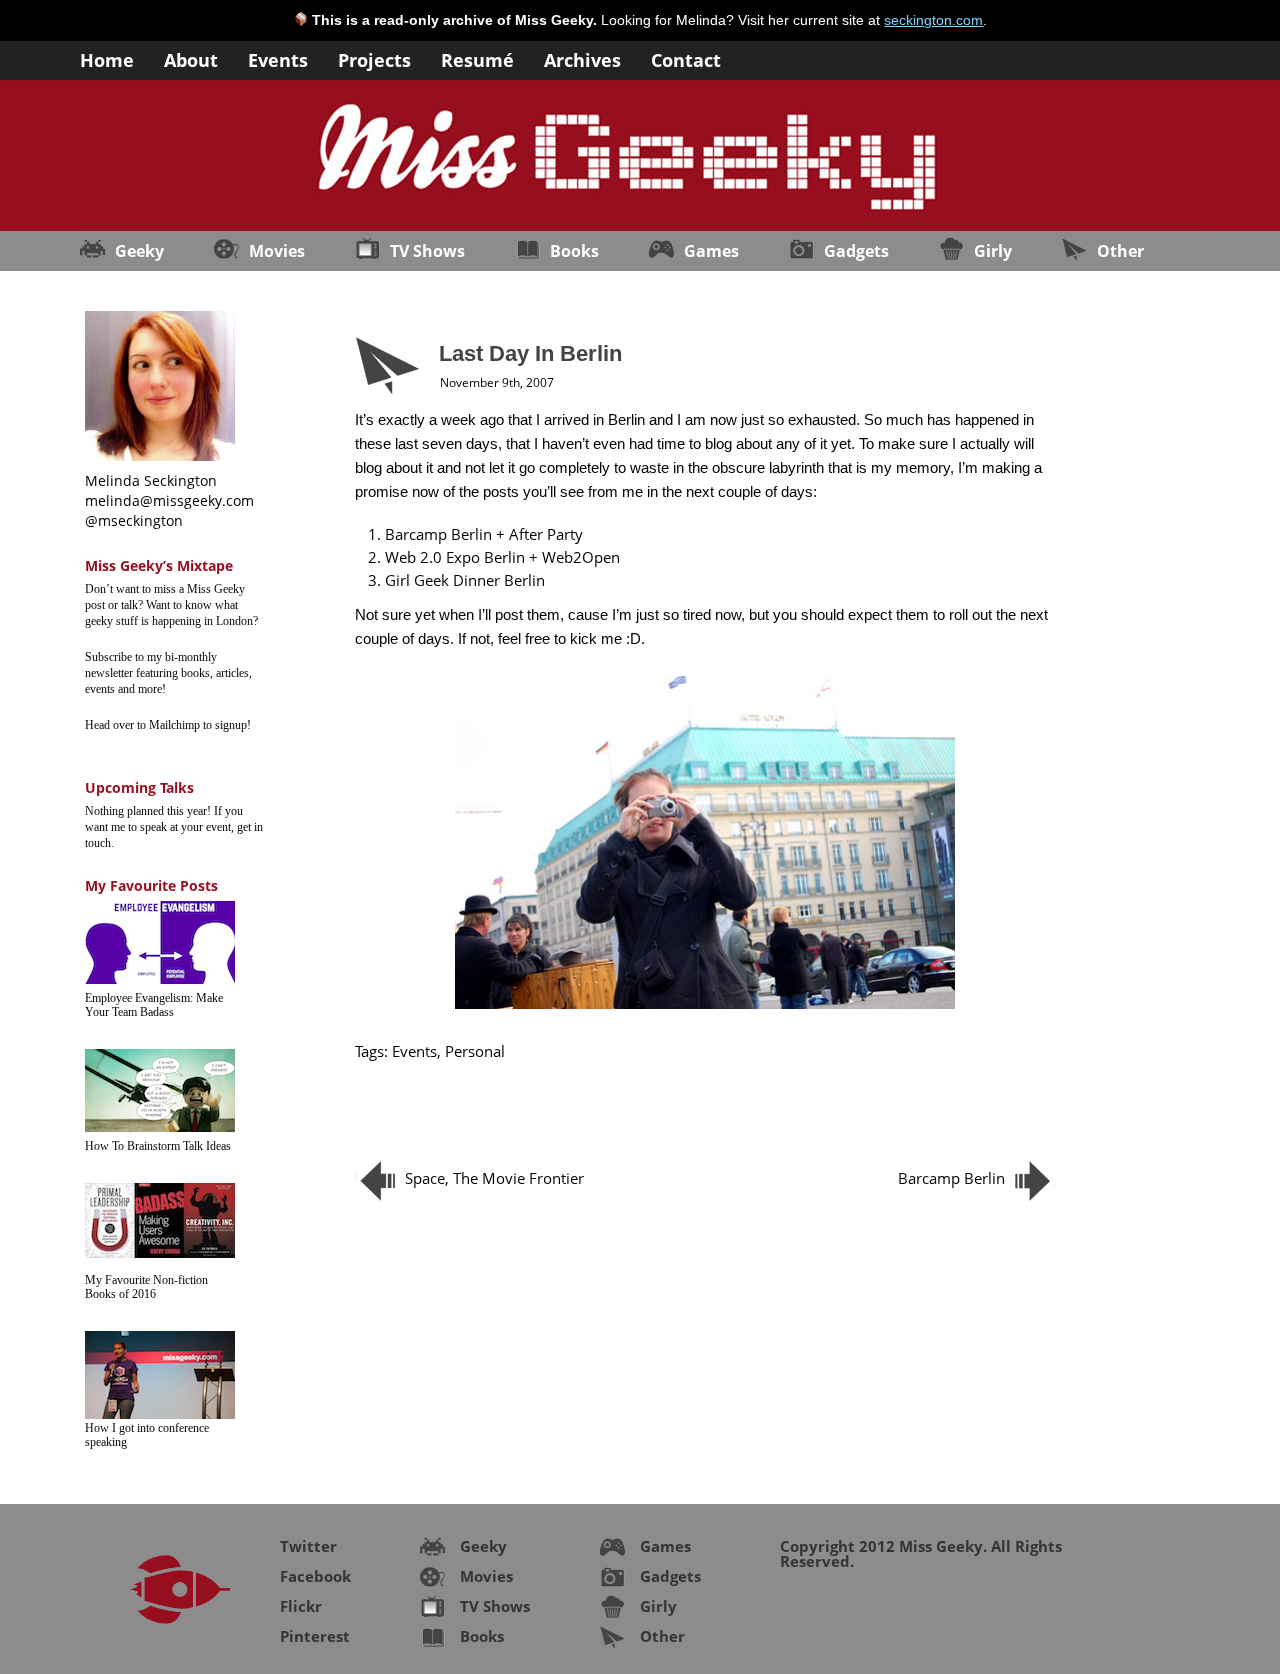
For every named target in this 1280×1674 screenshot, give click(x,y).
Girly (993, 251)
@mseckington (134, 520)
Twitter (308, 1546)
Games (711, 251)
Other (1120, 251)
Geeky (139, 251)
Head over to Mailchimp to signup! (168, 725)
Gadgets (856, 251)
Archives (582, 58)
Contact (686, 58)
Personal (475, 1051)
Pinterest (315, 1636)
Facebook (315, 1576)
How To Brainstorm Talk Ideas (158, 1146)
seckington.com (933, 20)
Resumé (477, 58)
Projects (374, 58)
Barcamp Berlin (951, 1178)
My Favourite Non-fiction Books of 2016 (146, 1287)
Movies (277, 251)
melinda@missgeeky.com (169, 500)
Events (278, 58)
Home (107, 58)
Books (574, 251)
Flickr (301, 1606)
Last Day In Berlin (530, 353)
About (191, 58)
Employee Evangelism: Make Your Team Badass (154, 1005)
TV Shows (427, 251)
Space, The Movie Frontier (494, 1178)
